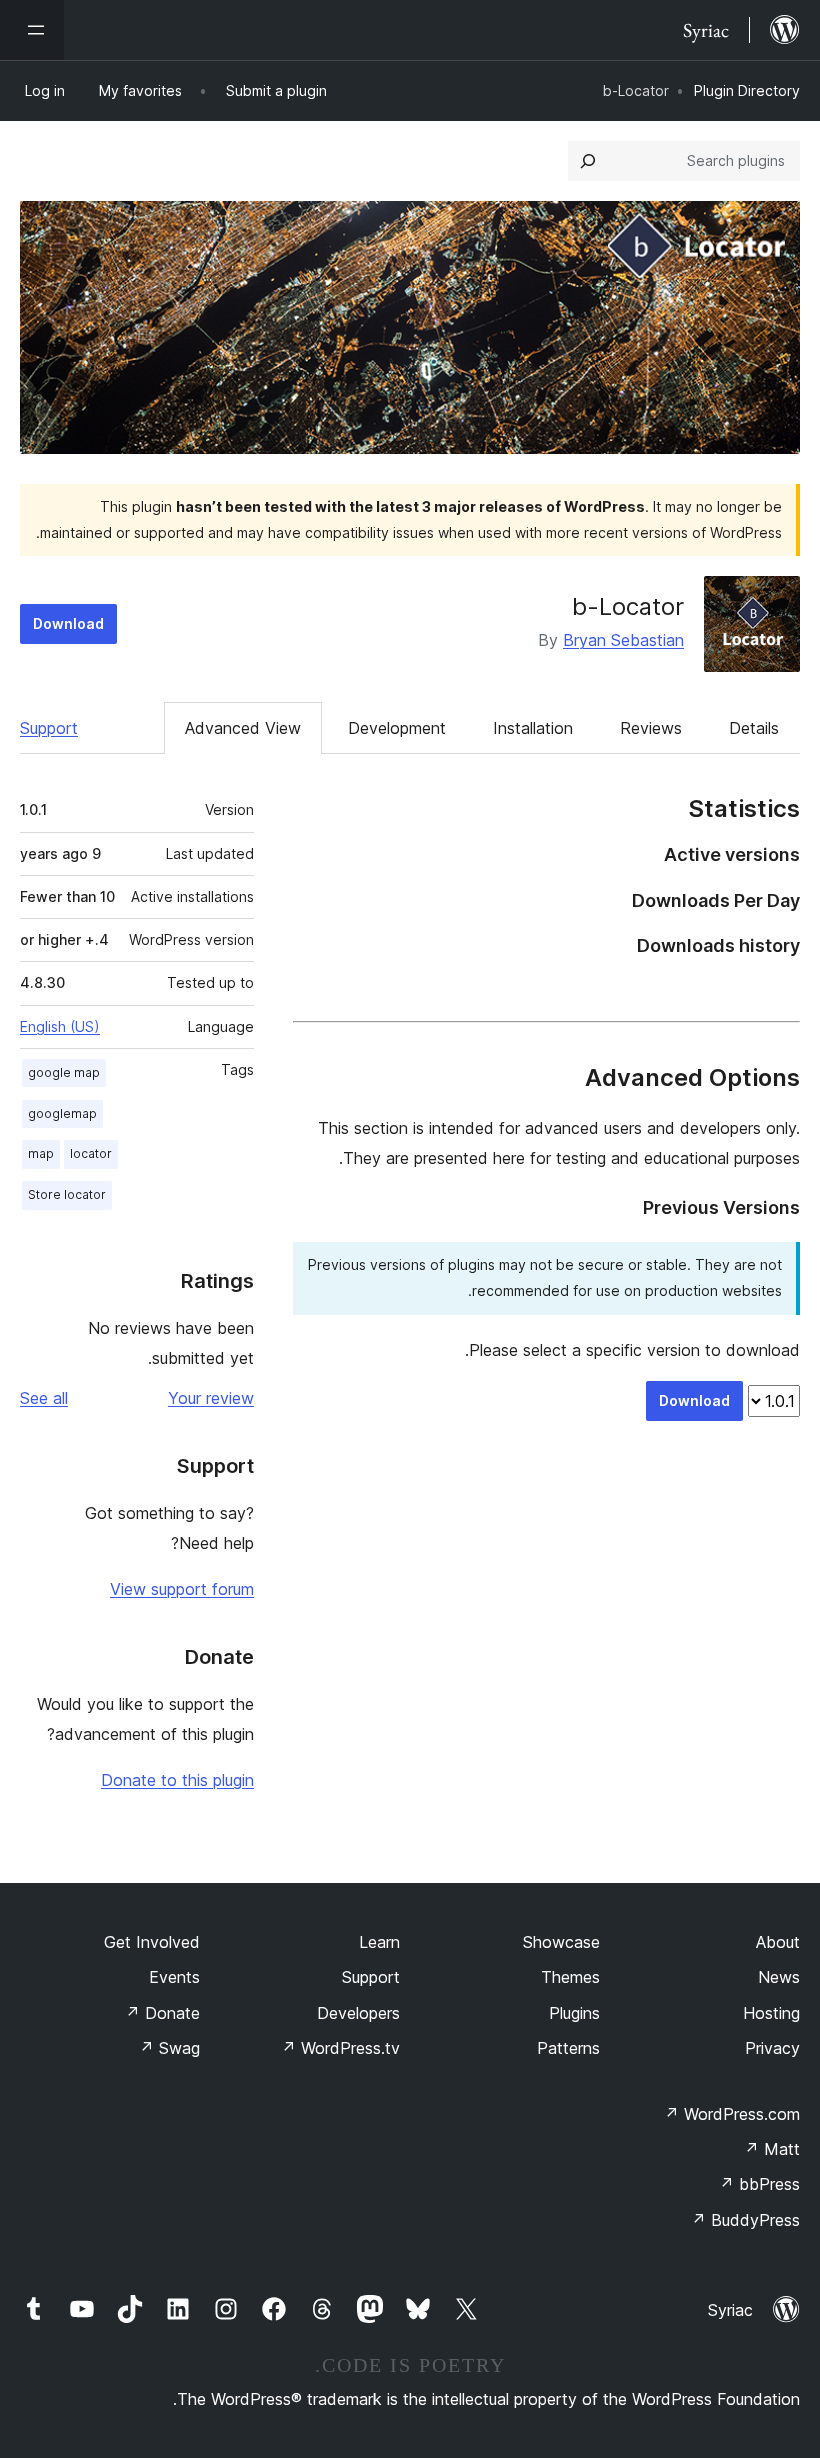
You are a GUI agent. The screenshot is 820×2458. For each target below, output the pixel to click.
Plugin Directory (747, 90)
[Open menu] (32, 30)
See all (44, 1398)
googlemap (62, 1113)
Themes (570, 1977)
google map (64, 1072)
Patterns (568, 2048)
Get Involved (152, 1942)
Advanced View (243, 728)
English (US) (60, 1026)
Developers (358, 2013)
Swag (169, 2048)
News (779, 1977)
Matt (772, 2149)
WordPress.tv (340, 2048)
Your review (211, 1398)
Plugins (574, 2013)
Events (174, 1977)
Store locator (67, 1194)
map (41, 1153)
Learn (379, 1942)
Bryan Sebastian (623, 640)
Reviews (651, 728)
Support (49, 728)
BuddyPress (745, 2220)
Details (754, 728)
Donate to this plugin (177, 1780)
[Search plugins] (588, 161)
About (778, 1942)
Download (68, 623)
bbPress (759, 2184)
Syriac (730, 2310)
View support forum (182, 1589)
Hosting (771, 2013)
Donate (162, 2013)
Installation (533, 728)
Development (397, 728)
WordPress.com (732, 2114)
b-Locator (628, 606)
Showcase (561, 1942)
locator (91, 1153)
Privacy (772, 2048)
